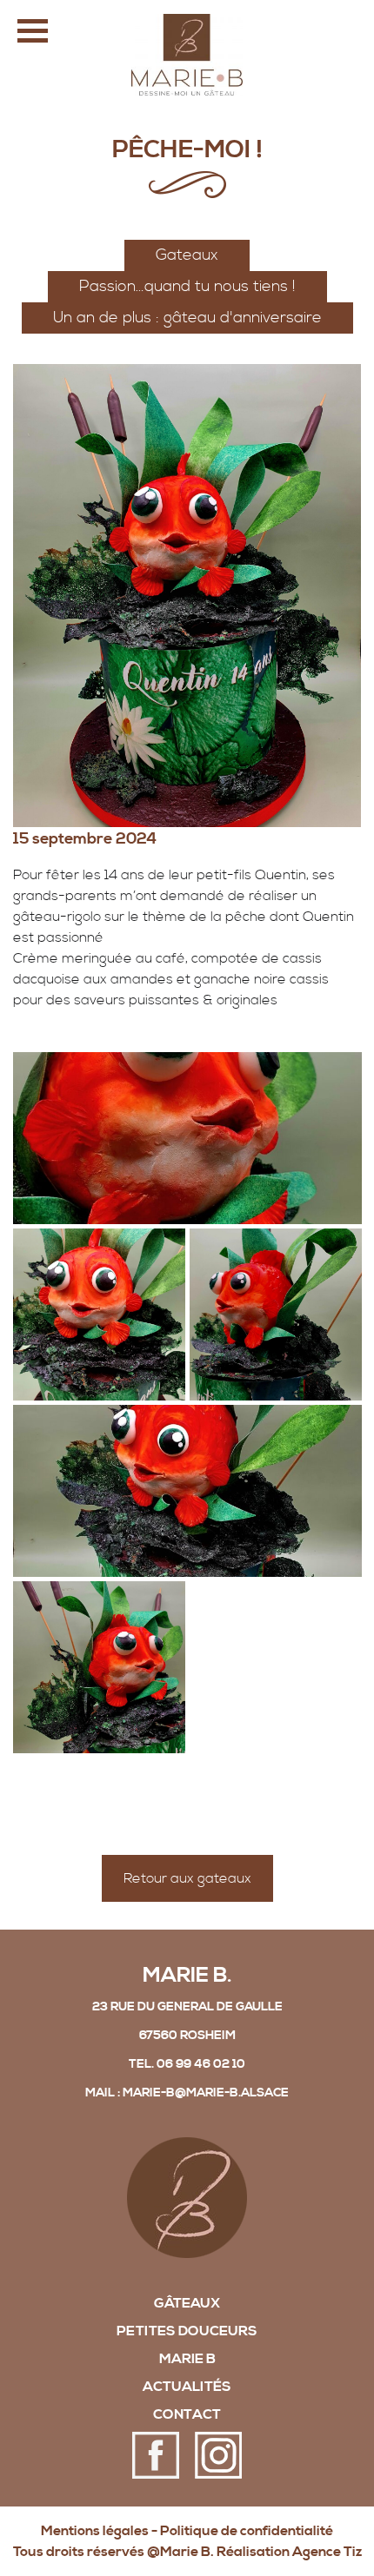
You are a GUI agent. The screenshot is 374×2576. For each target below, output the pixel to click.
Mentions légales (95, 2531)
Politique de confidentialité (247, 2531)
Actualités (187, 2387)
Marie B (187, 2359)
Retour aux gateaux (187, 1878)
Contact (187, 2414)
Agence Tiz (327, 2552)
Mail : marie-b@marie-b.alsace (187, 2093)
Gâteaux (187, 2303)
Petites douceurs (187, 2331)
